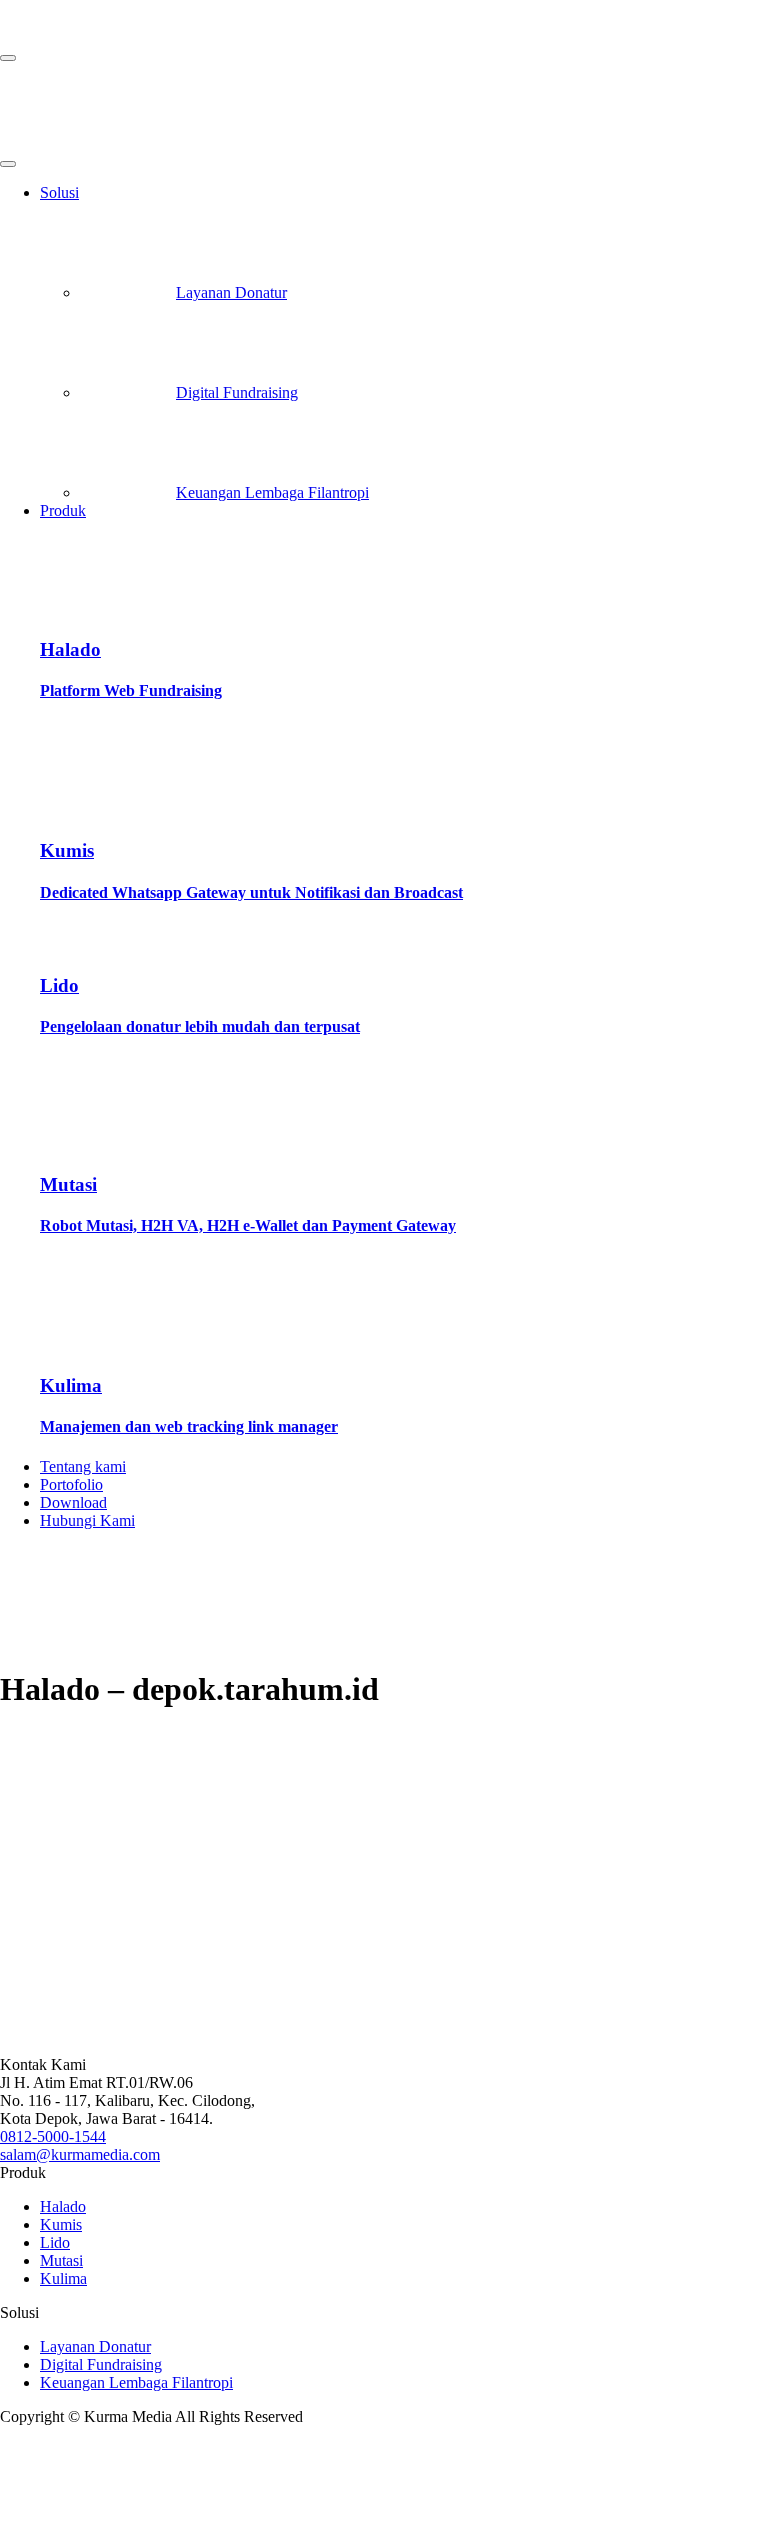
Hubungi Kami (87, 1520)
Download (73, 1502)
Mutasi (61, 2260)
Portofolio (71, 1484)
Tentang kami (83, 1466)
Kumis (61, 2224)
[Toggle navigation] (8, 58)
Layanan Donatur (231, 292)
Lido (55, 2242)
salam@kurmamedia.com (80, 2154)
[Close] (8, 164)
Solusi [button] (59, 192)
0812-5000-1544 (53, 2136)
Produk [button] (63, 510)
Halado (63, 2206)
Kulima (63, 2278)
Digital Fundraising (237, 392)
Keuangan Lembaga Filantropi (272, 492)
